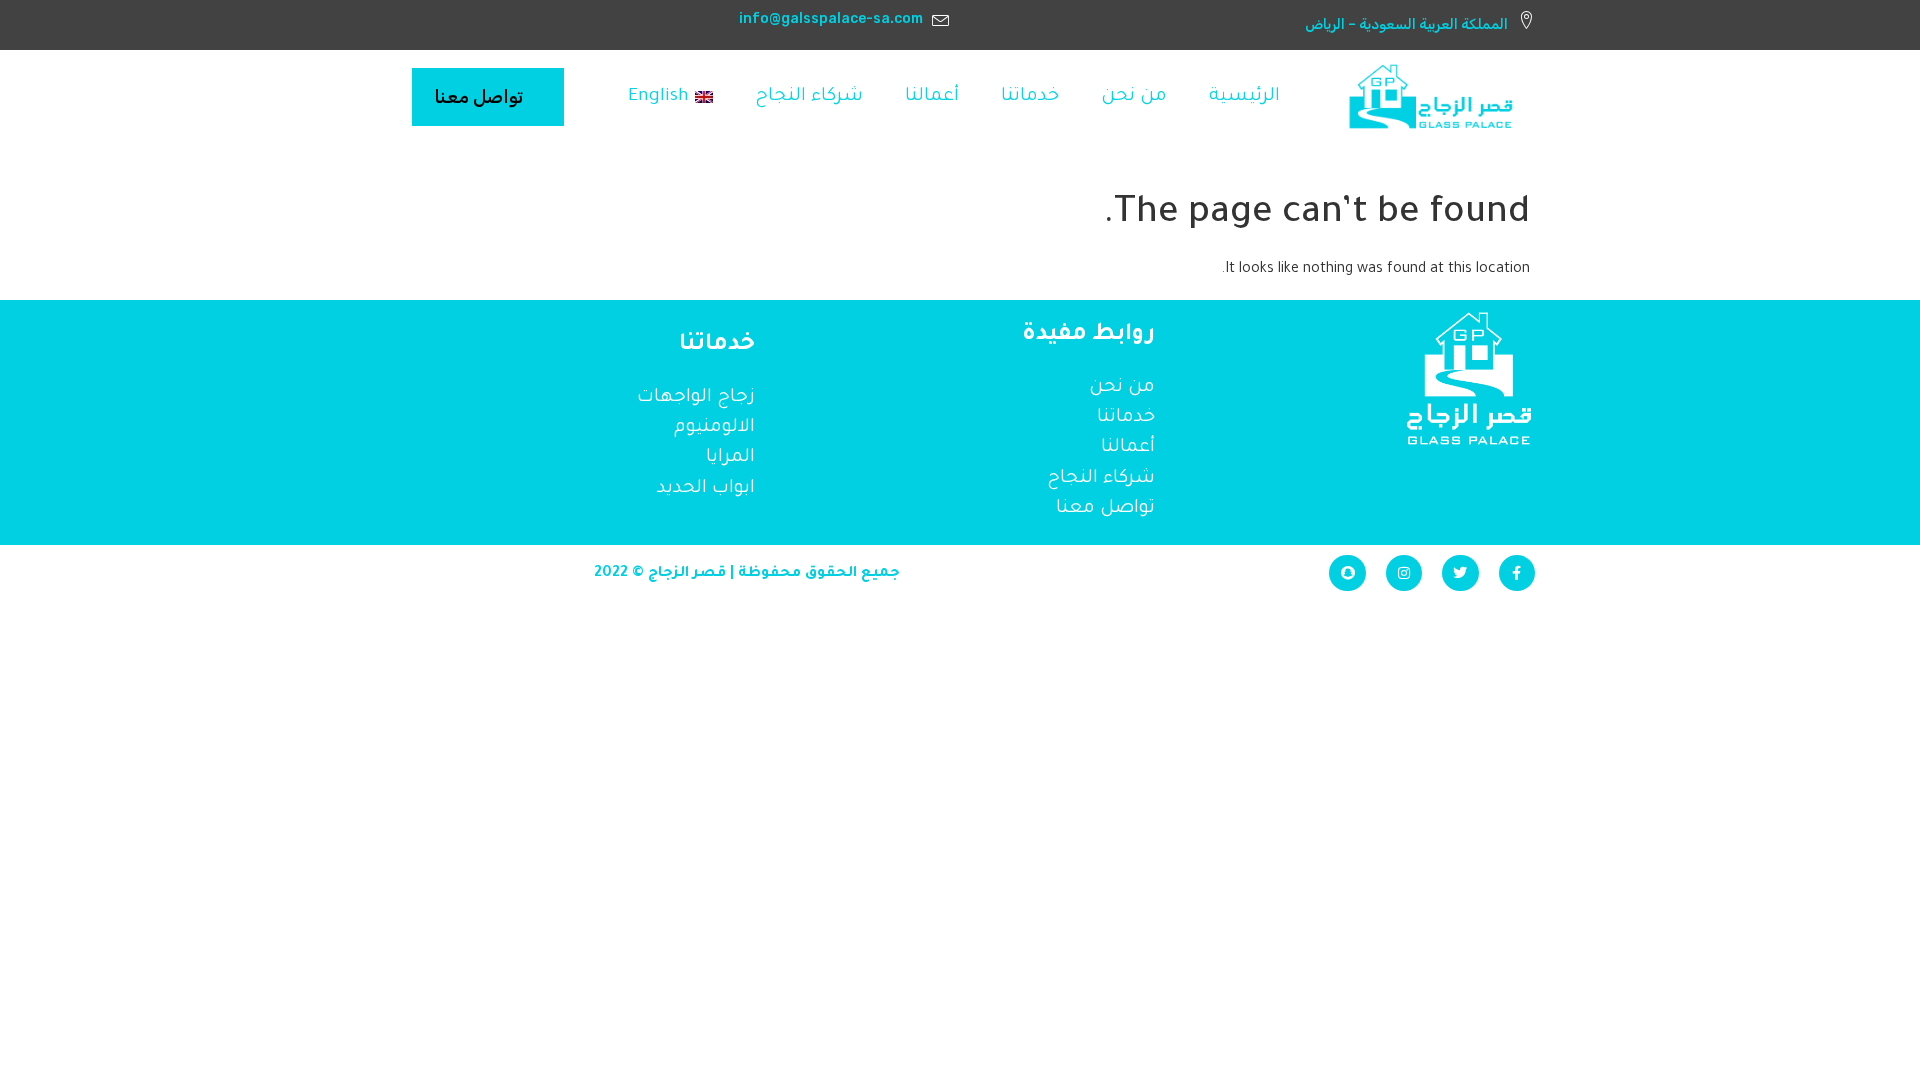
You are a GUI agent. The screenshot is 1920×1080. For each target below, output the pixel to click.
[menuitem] (670, 97)
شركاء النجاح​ (809, 97)
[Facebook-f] (1517, 573)
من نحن (1134, 97)
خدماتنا (1030, 97)
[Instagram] (1404, 573)
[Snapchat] (1347, 573)
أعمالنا (932, 97)
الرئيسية (1244, 97)
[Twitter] (1460, 573)
